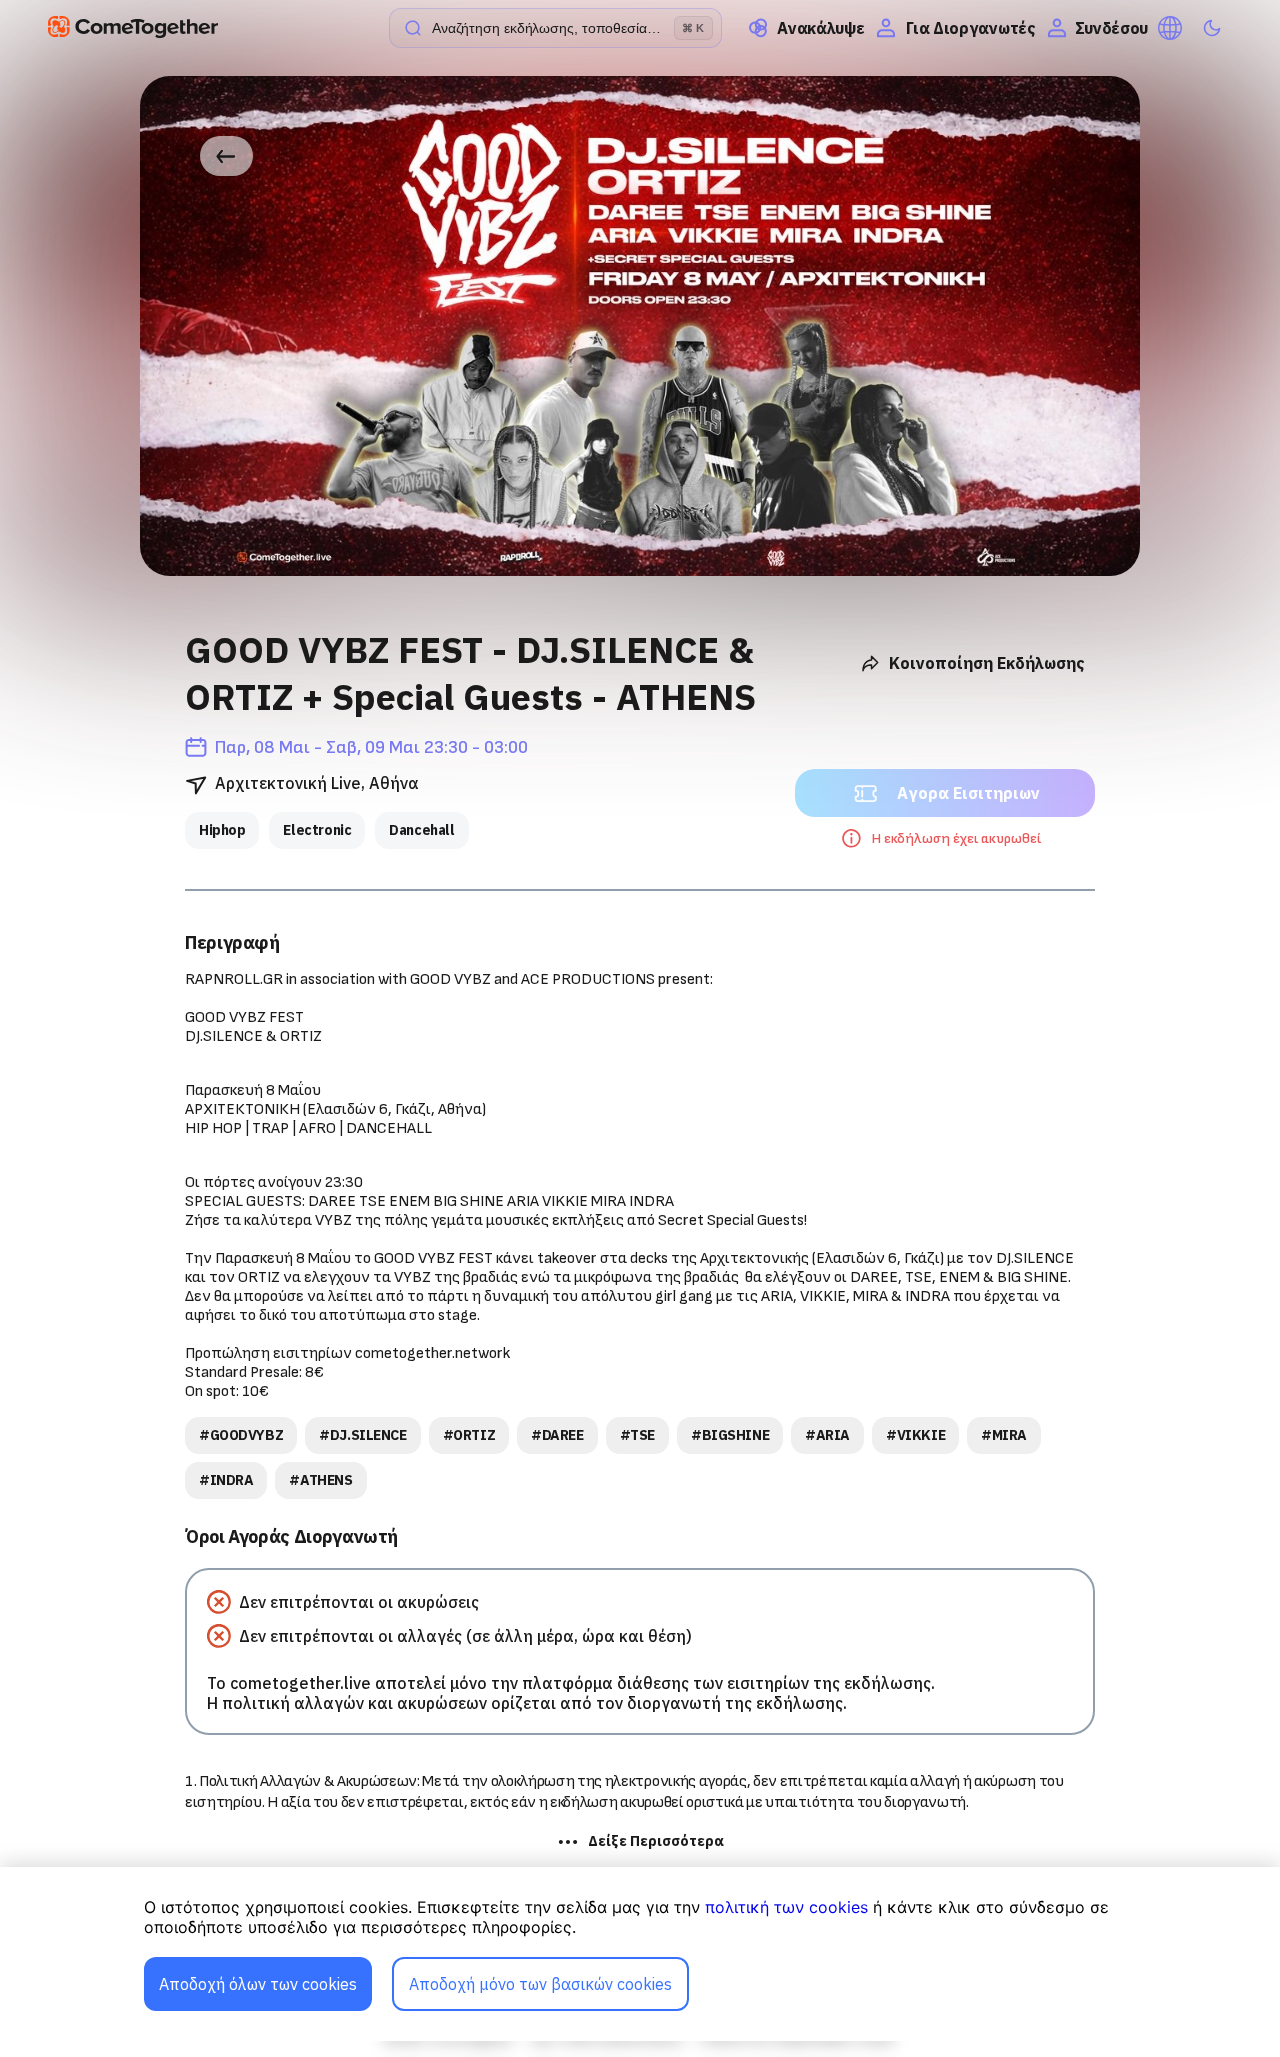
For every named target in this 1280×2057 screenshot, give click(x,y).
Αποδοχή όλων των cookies (258, 1984)
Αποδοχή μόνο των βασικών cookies (540, 1984)
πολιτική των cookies (786, 1907)
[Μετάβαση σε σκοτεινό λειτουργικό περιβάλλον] (1212, 28)
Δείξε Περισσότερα (656, 1841)
